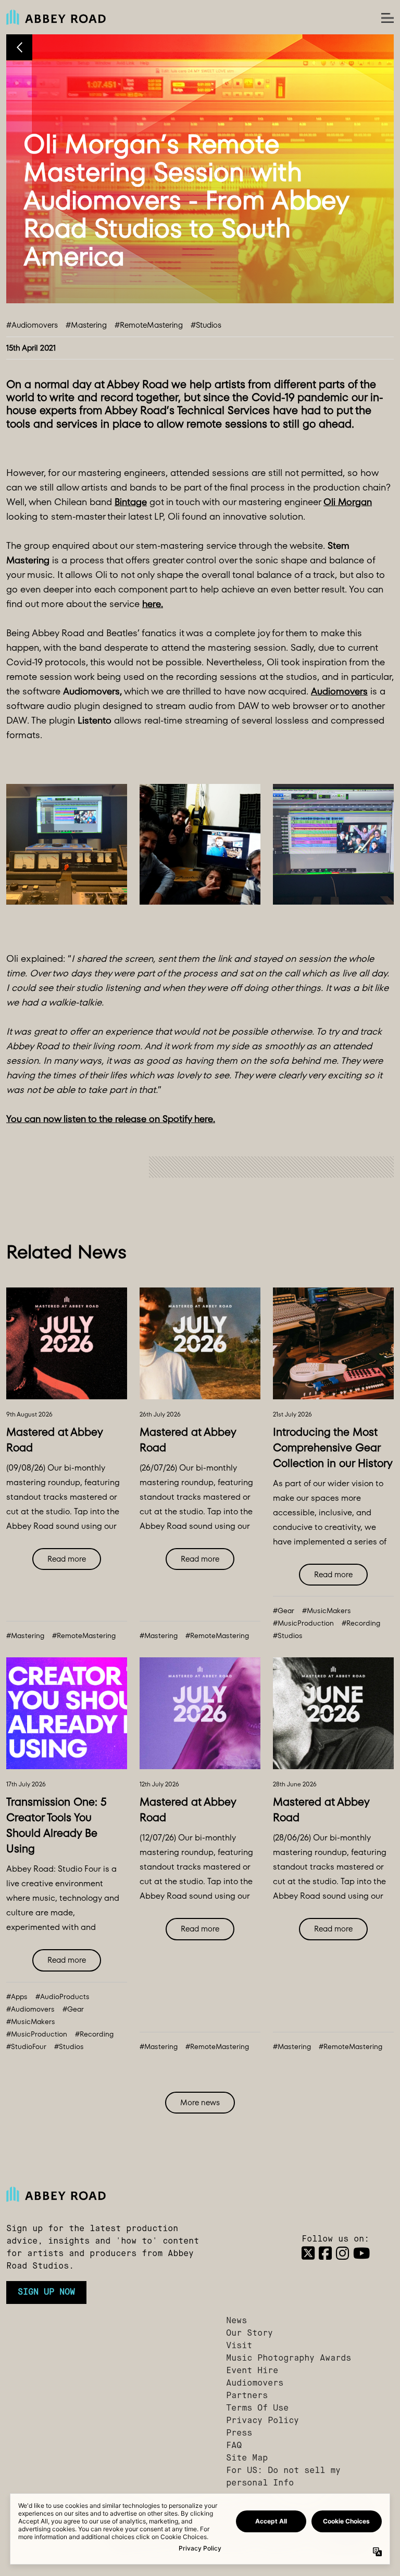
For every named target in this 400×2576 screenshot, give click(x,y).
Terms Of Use (257, 2408)
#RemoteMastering (149, 325)
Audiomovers (255, 2384)
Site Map (247, 2458)
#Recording (361, 1623)
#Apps (17, 1997)
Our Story (249, 2334)
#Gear (284, 1611)
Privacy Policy (262, 2421)
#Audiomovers (32, 325)
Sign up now (46, 2292)
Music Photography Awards (289, 2359)
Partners (247, 2396)
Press (239, 2433)
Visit (239, 2346)
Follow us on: (335, 2239)
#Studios (206, 325)
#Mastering (86, 325)
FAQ (234, 2446)
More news (200, 2102)
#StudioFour (26, 2047)
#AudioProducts (63, 1997)
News (236, 2321)
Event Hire (252, 2371)
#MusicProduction (303, 1623)
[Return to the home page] (110, 2194)
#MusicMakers (327, 1611)
